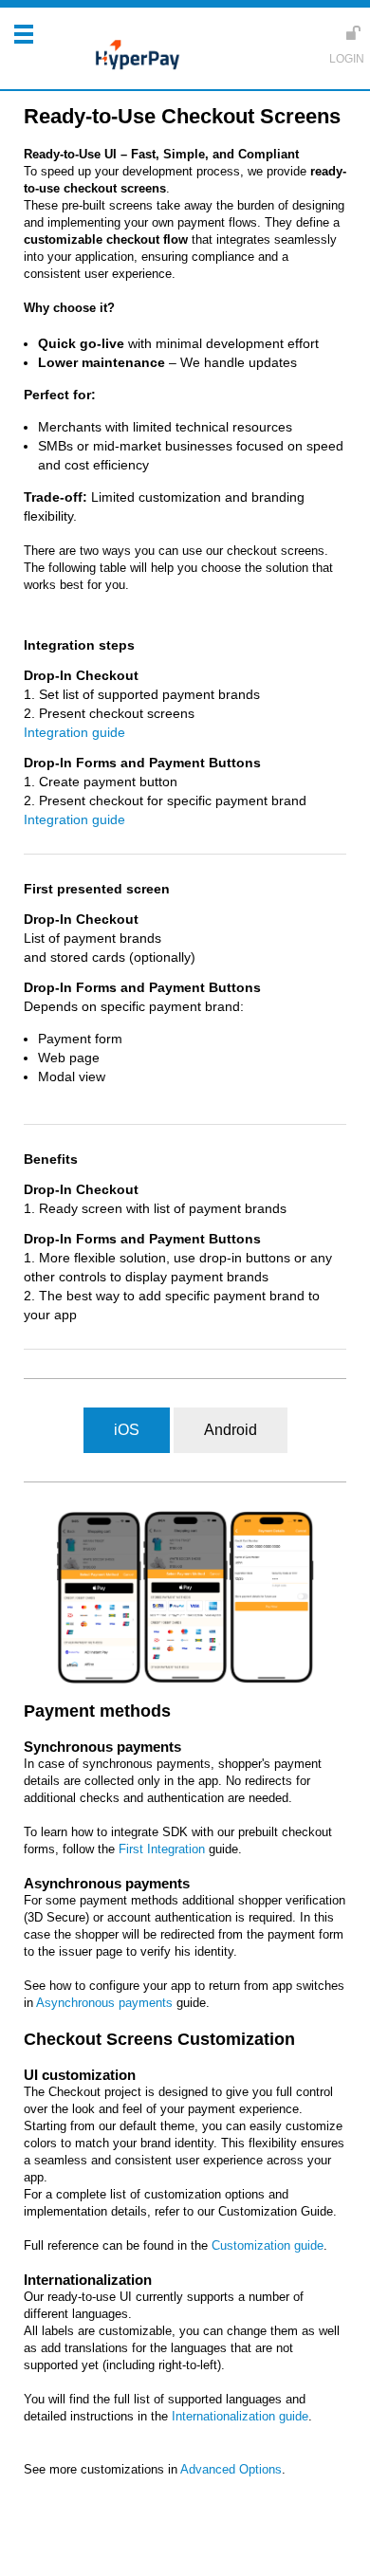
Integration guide (74, 732)
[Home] (133, 57)
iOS (127, 1430)
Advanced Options (231, 2469)
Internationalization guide (240, 2416)
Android (231, 1430)
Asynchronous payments (104, 2003)
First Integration (162, 1849)
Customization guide (268, 2245)
